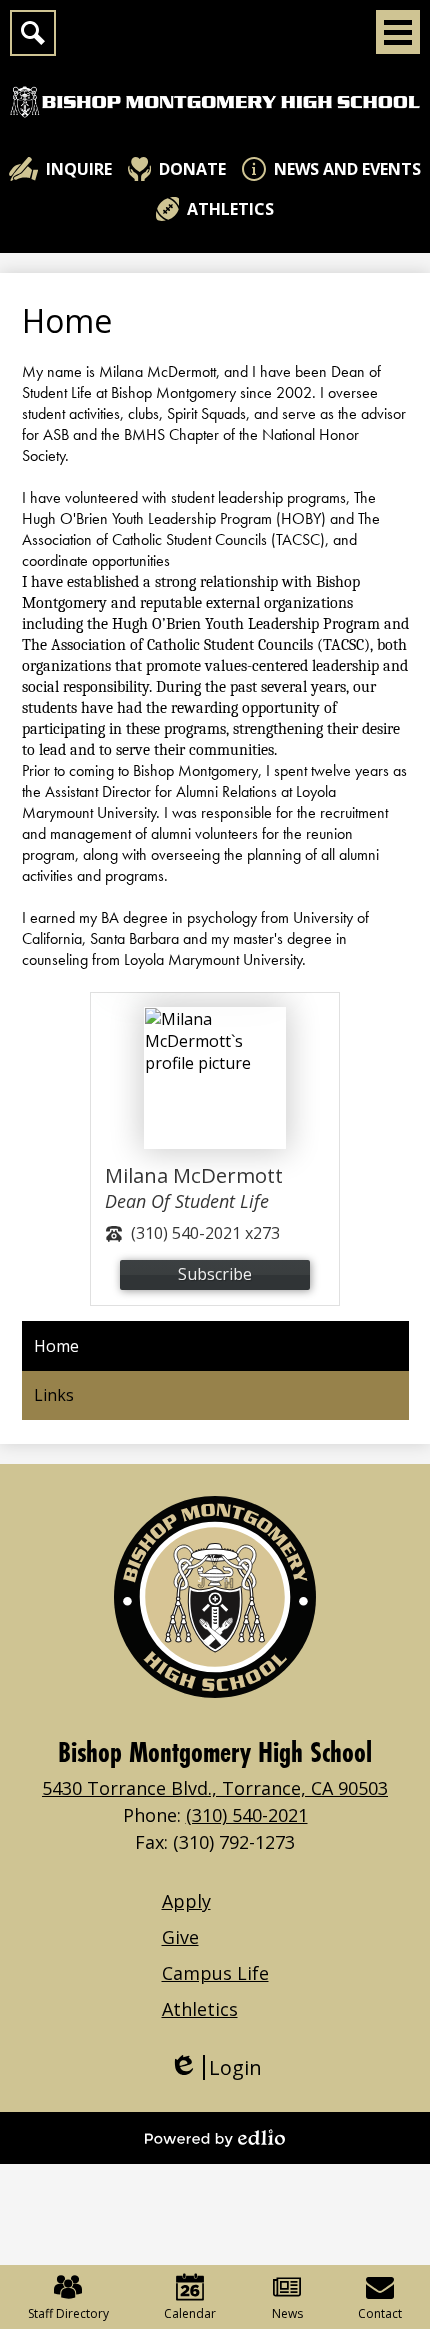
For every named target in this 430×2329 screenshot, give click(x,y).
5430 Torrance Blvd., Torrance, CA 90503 (215, 1788)
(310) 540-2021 (247, 1815)
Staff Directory (68, 2313)
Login (215, 2067)
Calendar (190, 2313)
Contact (380, 2313)
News (287, 2313)
